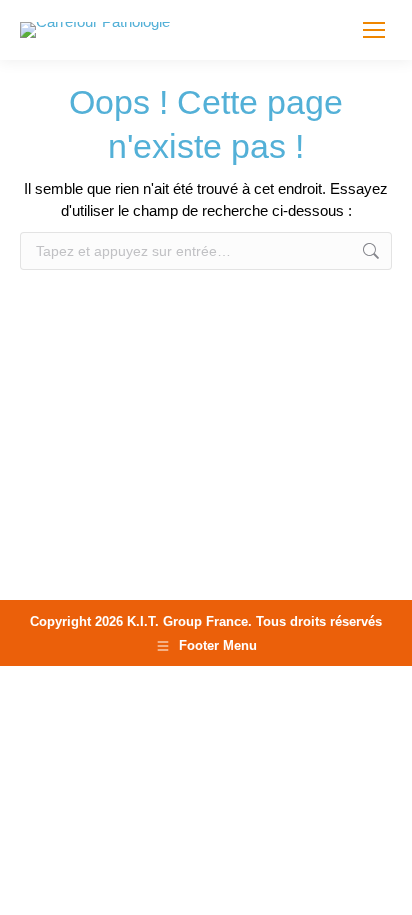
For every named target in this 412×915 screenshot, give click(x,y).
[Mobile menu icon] (374, 30)
